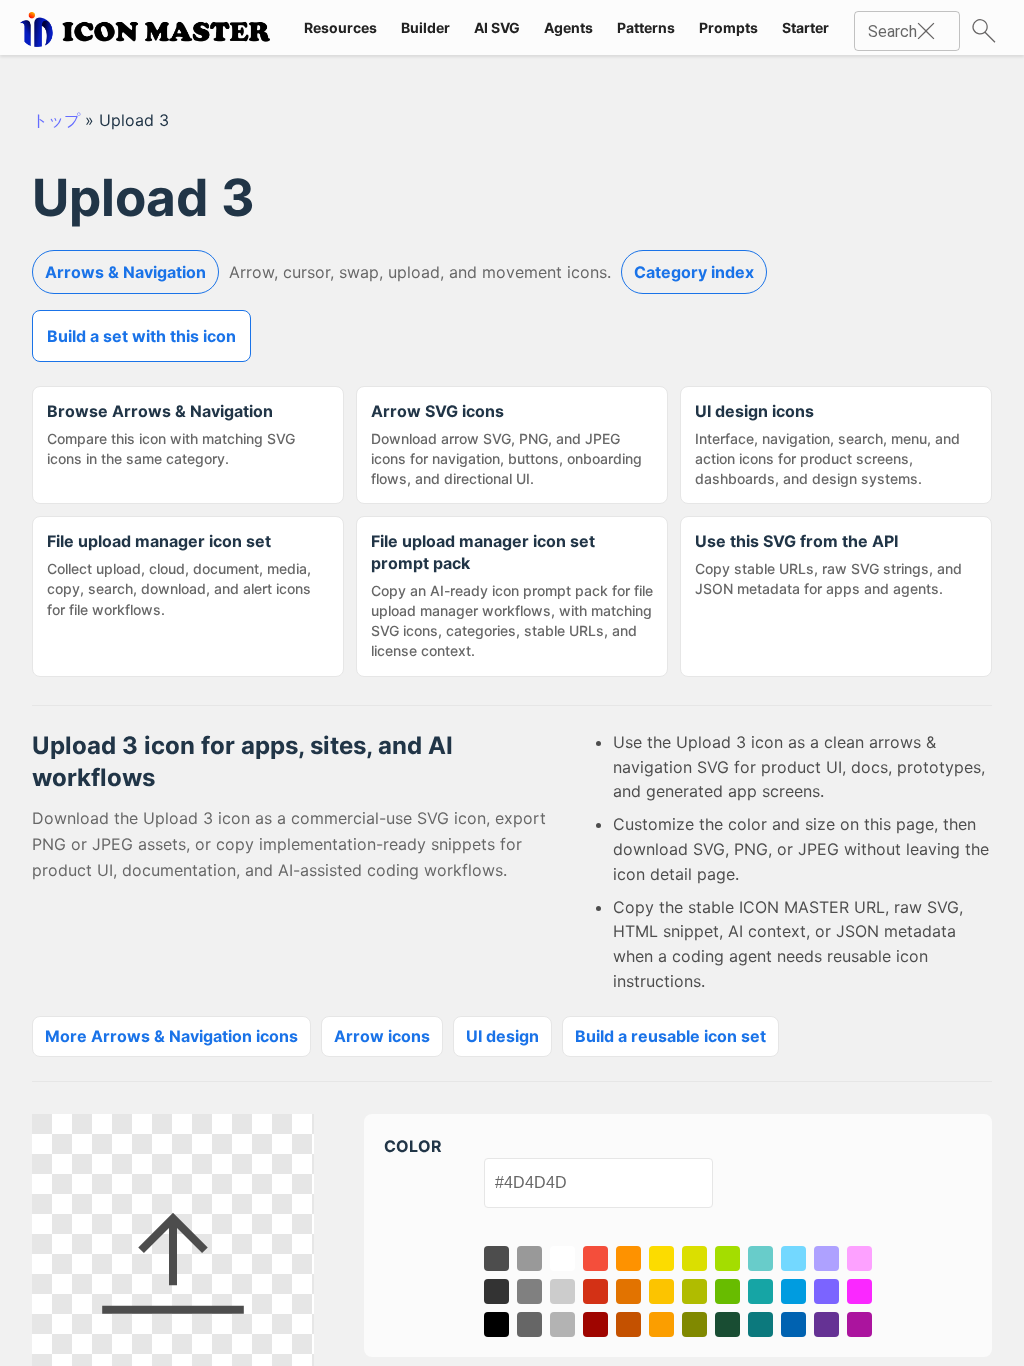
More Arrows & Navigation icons (171, 1036)
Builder (425, 27)
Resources (340, 27)
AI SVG (497, 27)
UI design (502, 1036)
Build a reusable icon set (670, 1036)
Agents (568, 27)
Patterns (646, 27)
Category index (694, 272)
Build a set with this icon (141, 336)
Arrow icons (382, 1036)
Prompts (728, 27)
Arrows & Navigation (125, 272)
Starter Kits (820, 27)
